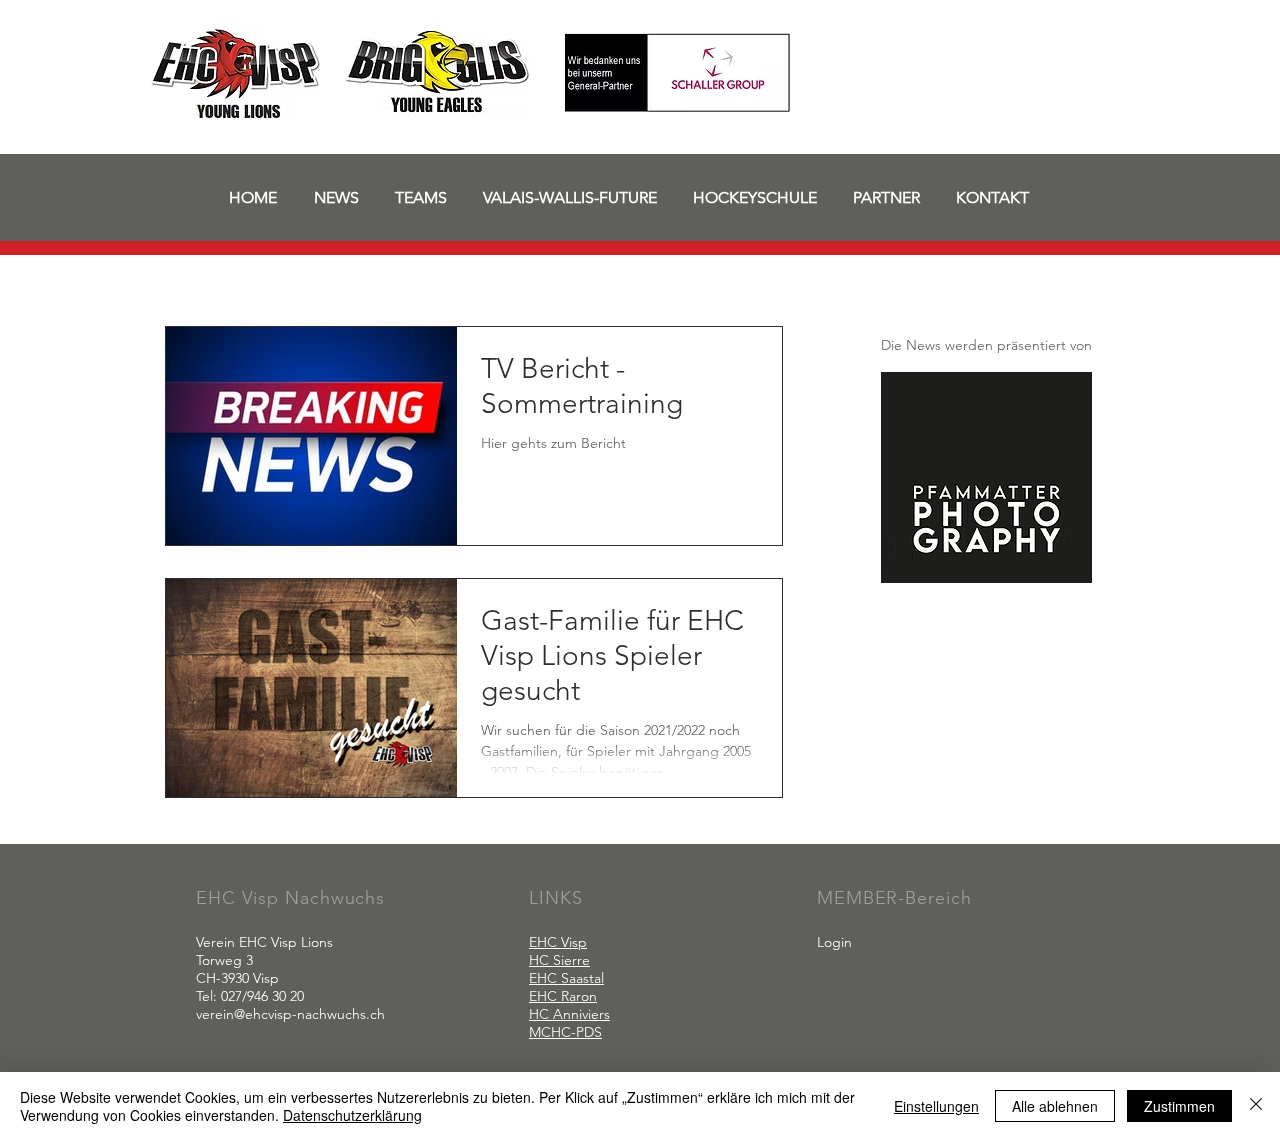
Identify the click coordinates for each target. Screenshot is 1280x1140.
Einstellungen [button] (936, 1106)
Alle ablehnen (1055, 1106)
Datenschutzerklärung (352, 1115)
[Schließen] (1256, 1106)
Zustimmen (1179, 1106)
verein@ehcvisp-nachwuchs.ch (290, 1014)
